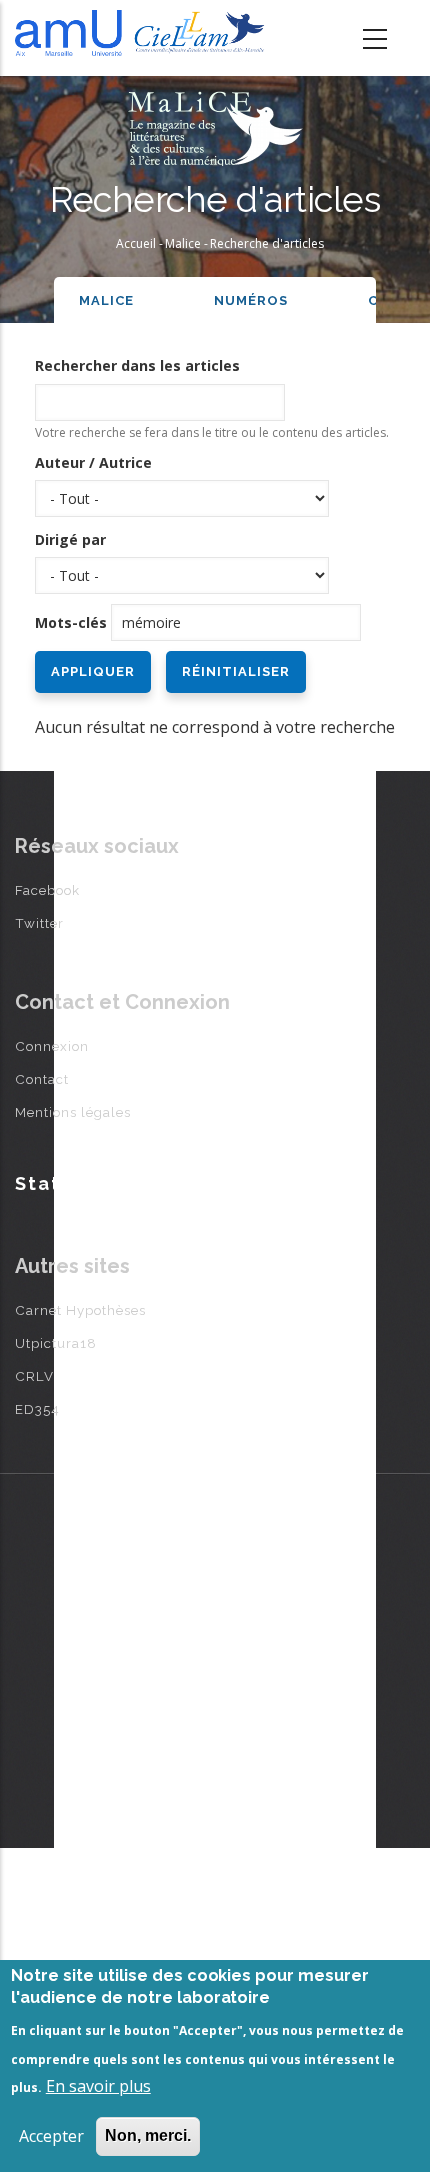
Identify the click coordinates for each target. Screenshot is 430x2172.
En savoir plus (98, 2086)
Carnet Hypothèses (80, 1310)
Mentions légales (73, 1112)
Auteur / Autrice (93, 462)
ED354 (37, 1409)
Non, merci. (148, 2135)
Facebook (47, 890)
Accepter (51, 2136)
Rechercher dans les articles (137, 365)
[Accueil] (143, 33)
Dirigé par (70, 539)
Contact (42, 1079)
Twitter (39, 923)
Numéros (251, 300)
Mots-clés (71, 622)
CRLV (34, 1376)
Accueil (136, 243)
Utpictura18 (56, 1343)
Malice (183, 243)
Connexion (52, 1046)
